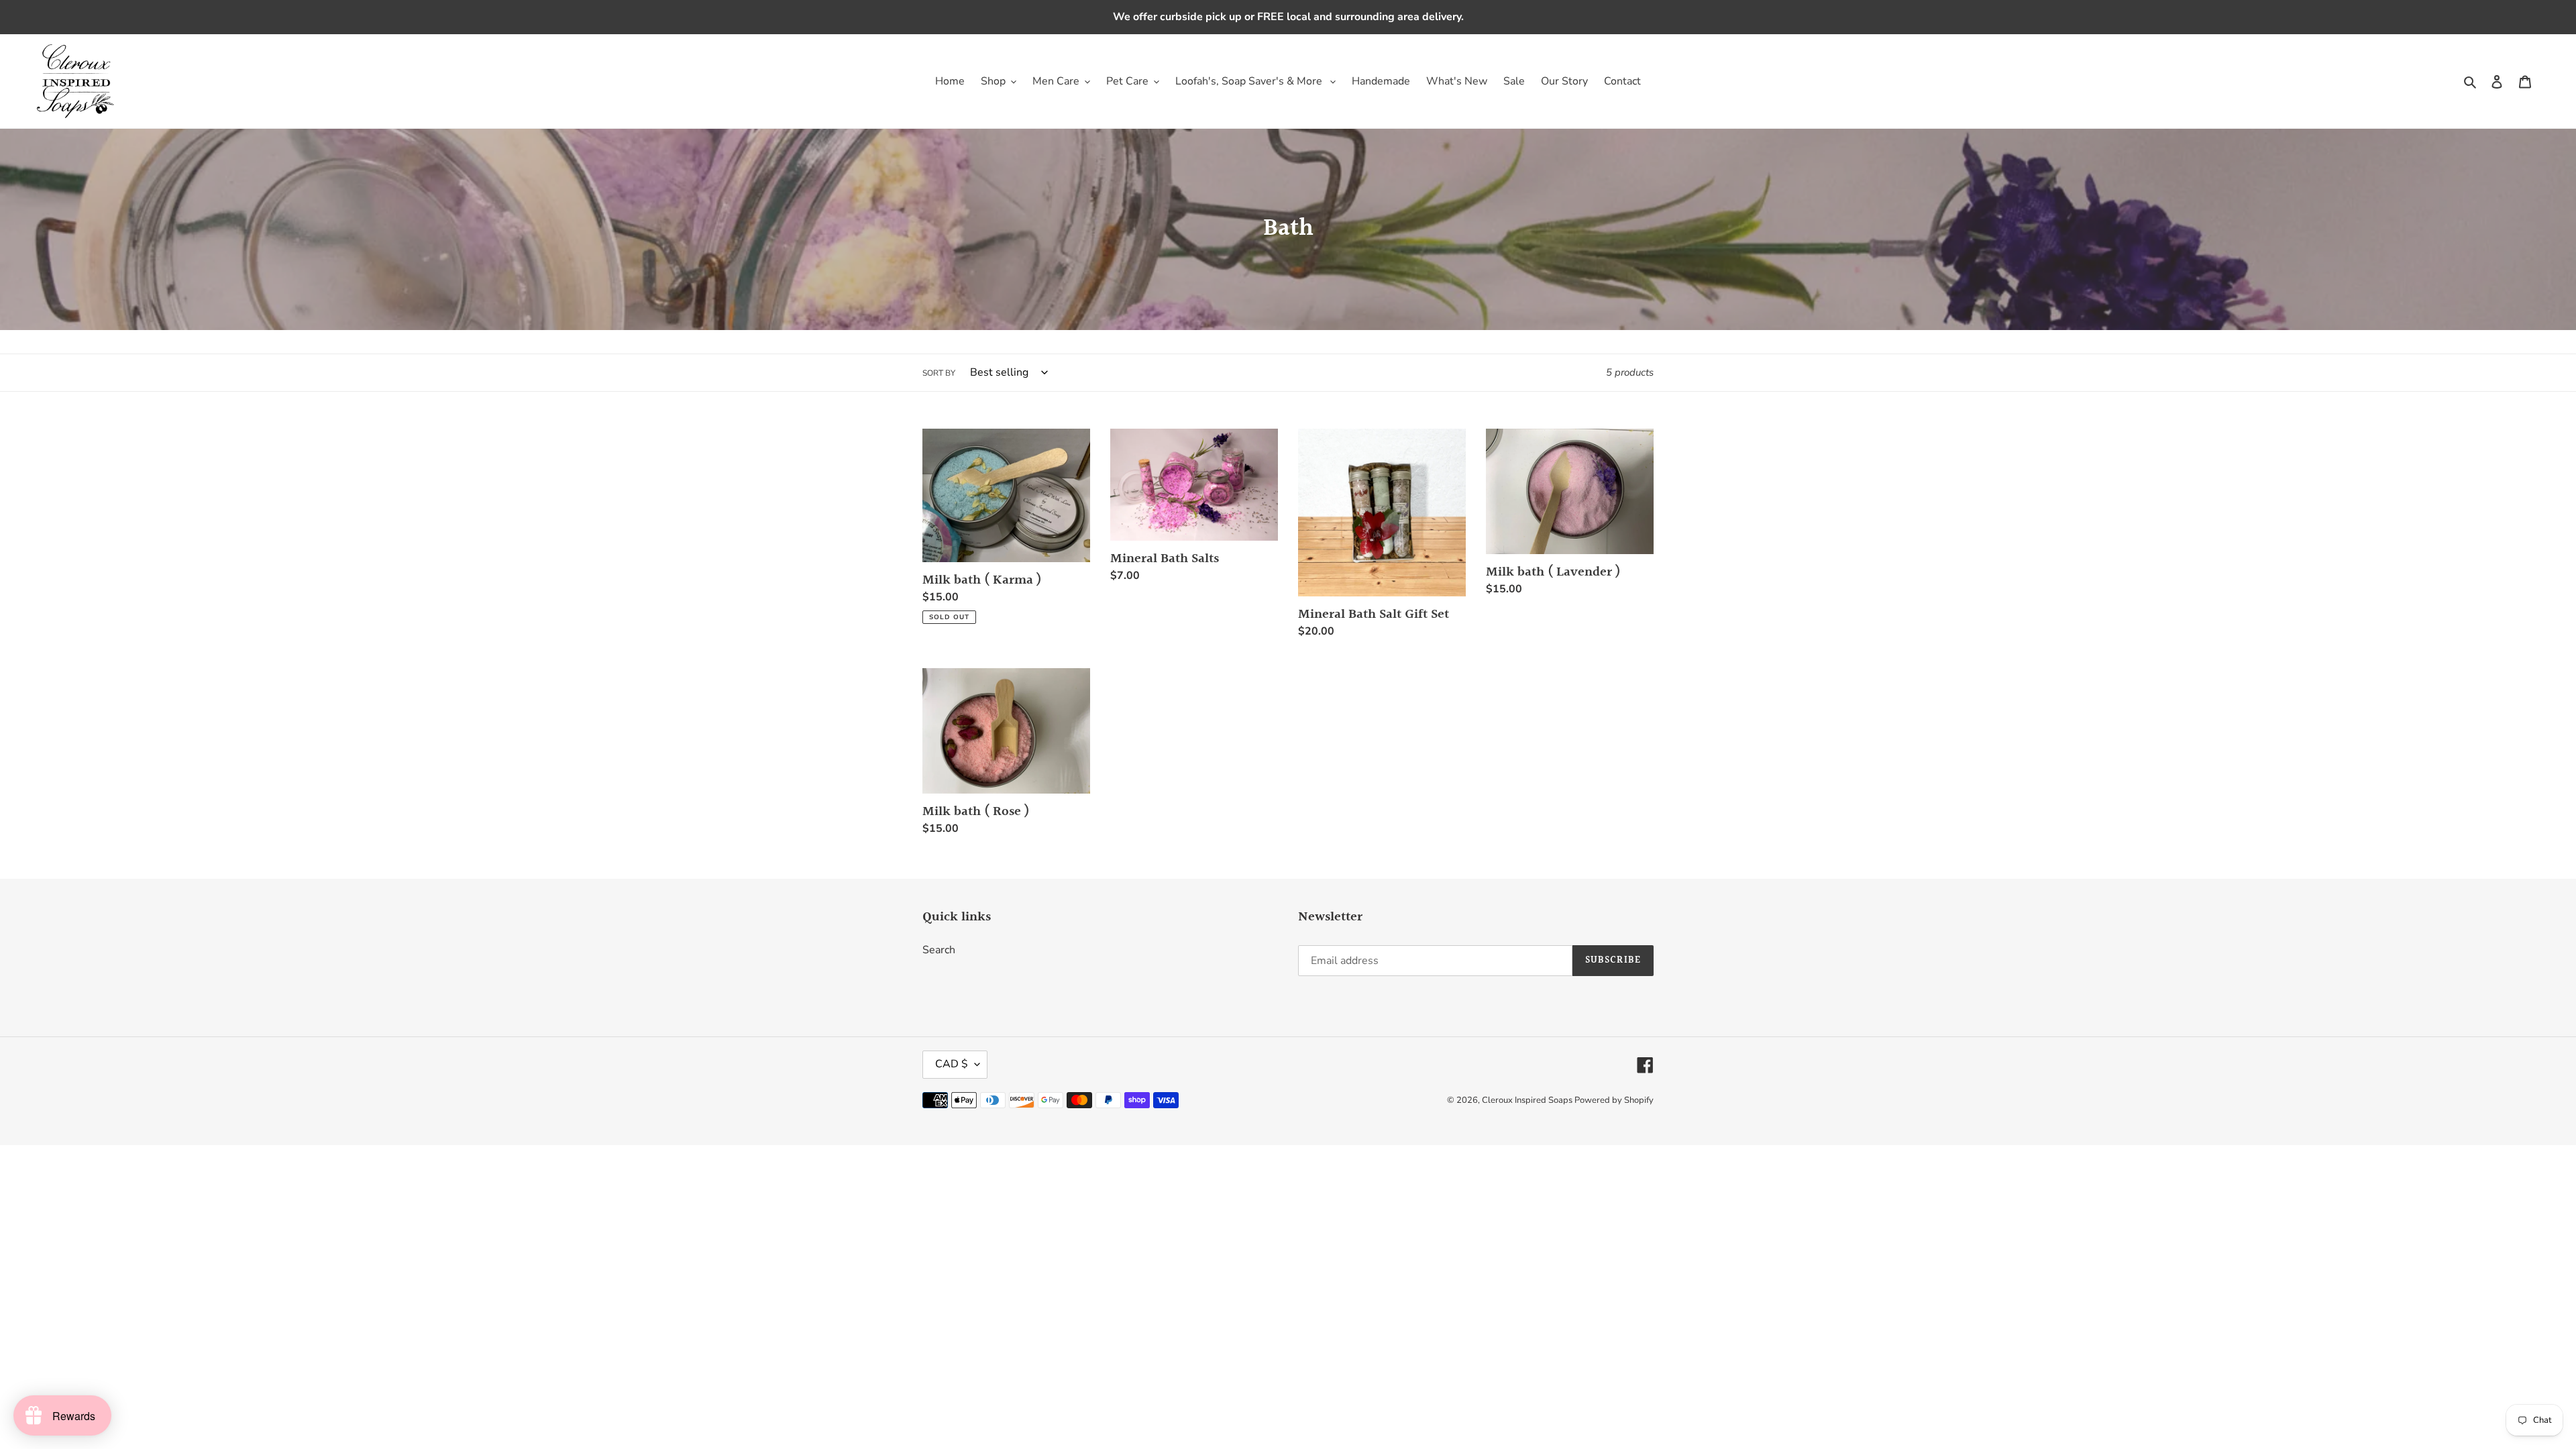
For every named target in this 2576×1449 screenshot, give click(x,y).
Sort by (939, 373)
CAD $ (952, 1064)
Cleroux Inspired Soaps (1528, 1100)
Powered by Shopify (1614, 1100)
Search (939, 950)
